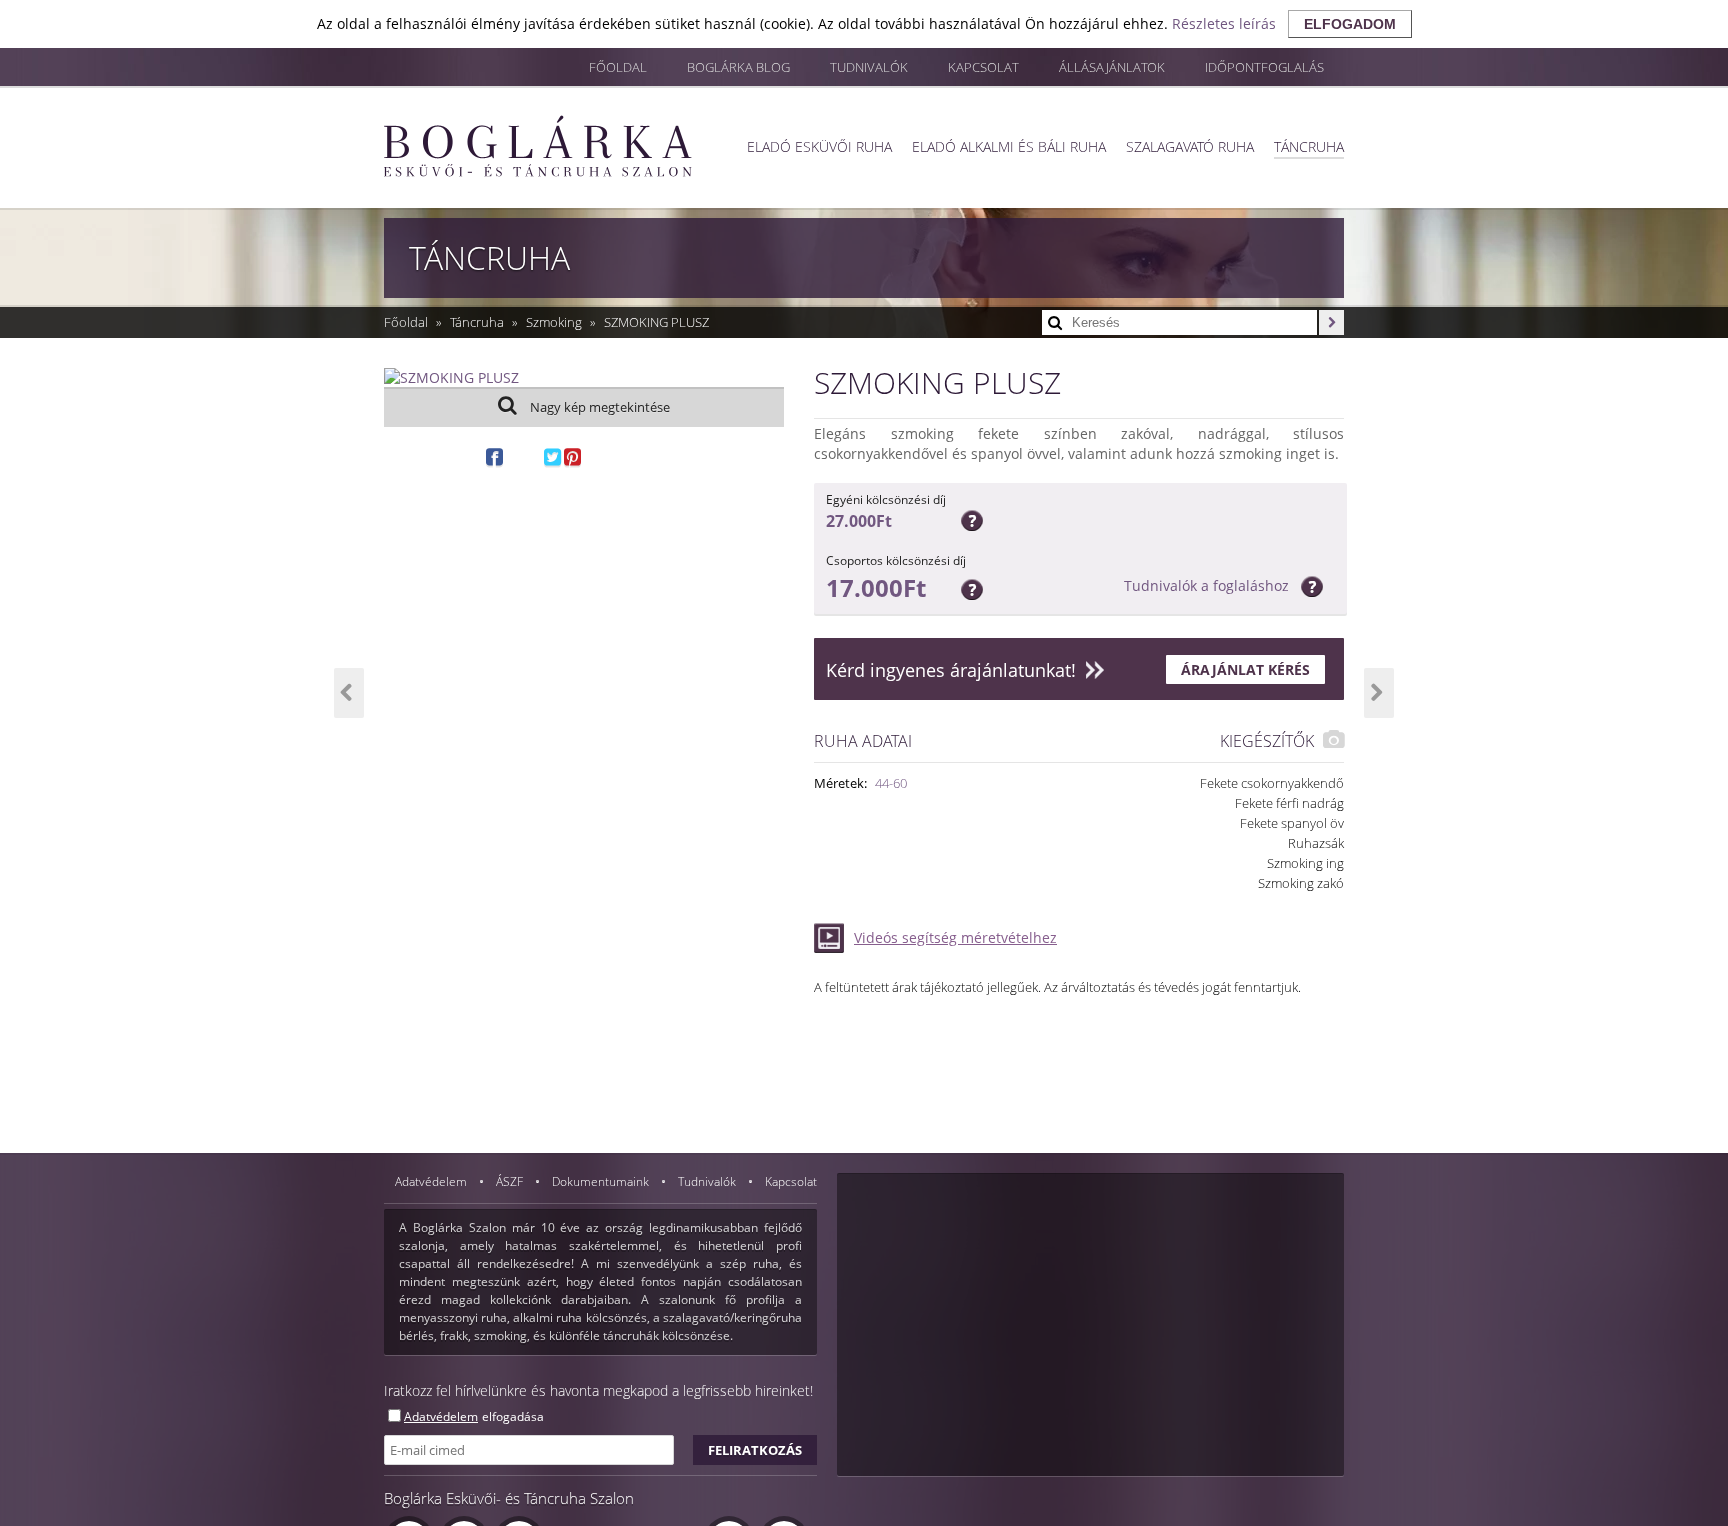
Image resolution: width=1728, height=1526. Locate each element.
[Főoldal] (538, 146)
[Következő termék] (1379, 693)
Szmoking (555, 322)
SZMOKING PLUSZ (656, 322)
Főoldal (618, 67)
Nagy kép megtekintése (598, 407)
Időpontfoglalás (1264, 67)
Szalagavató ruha (1190, 146)
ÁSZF (511, 1181)
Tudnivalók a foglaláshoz (1206, 585)
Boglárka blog (738, 67)
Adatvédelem (432, 1181)
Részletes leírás (1224, 23)
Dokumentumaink (602, 1181)
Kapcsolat (983, 67)
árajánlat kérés (1245, 669)
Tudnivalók (869, 67)
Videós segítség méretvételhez (955, 937)
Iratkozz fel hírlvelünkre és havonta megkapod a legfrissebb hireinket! (598, 1390)
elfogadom (1350, 24)
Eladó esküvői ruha (819, 146)
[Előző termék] (349, 693)
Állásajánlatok (1112, 67)
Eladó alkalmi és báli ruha (1009, 146)
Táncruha (1309, 146)
